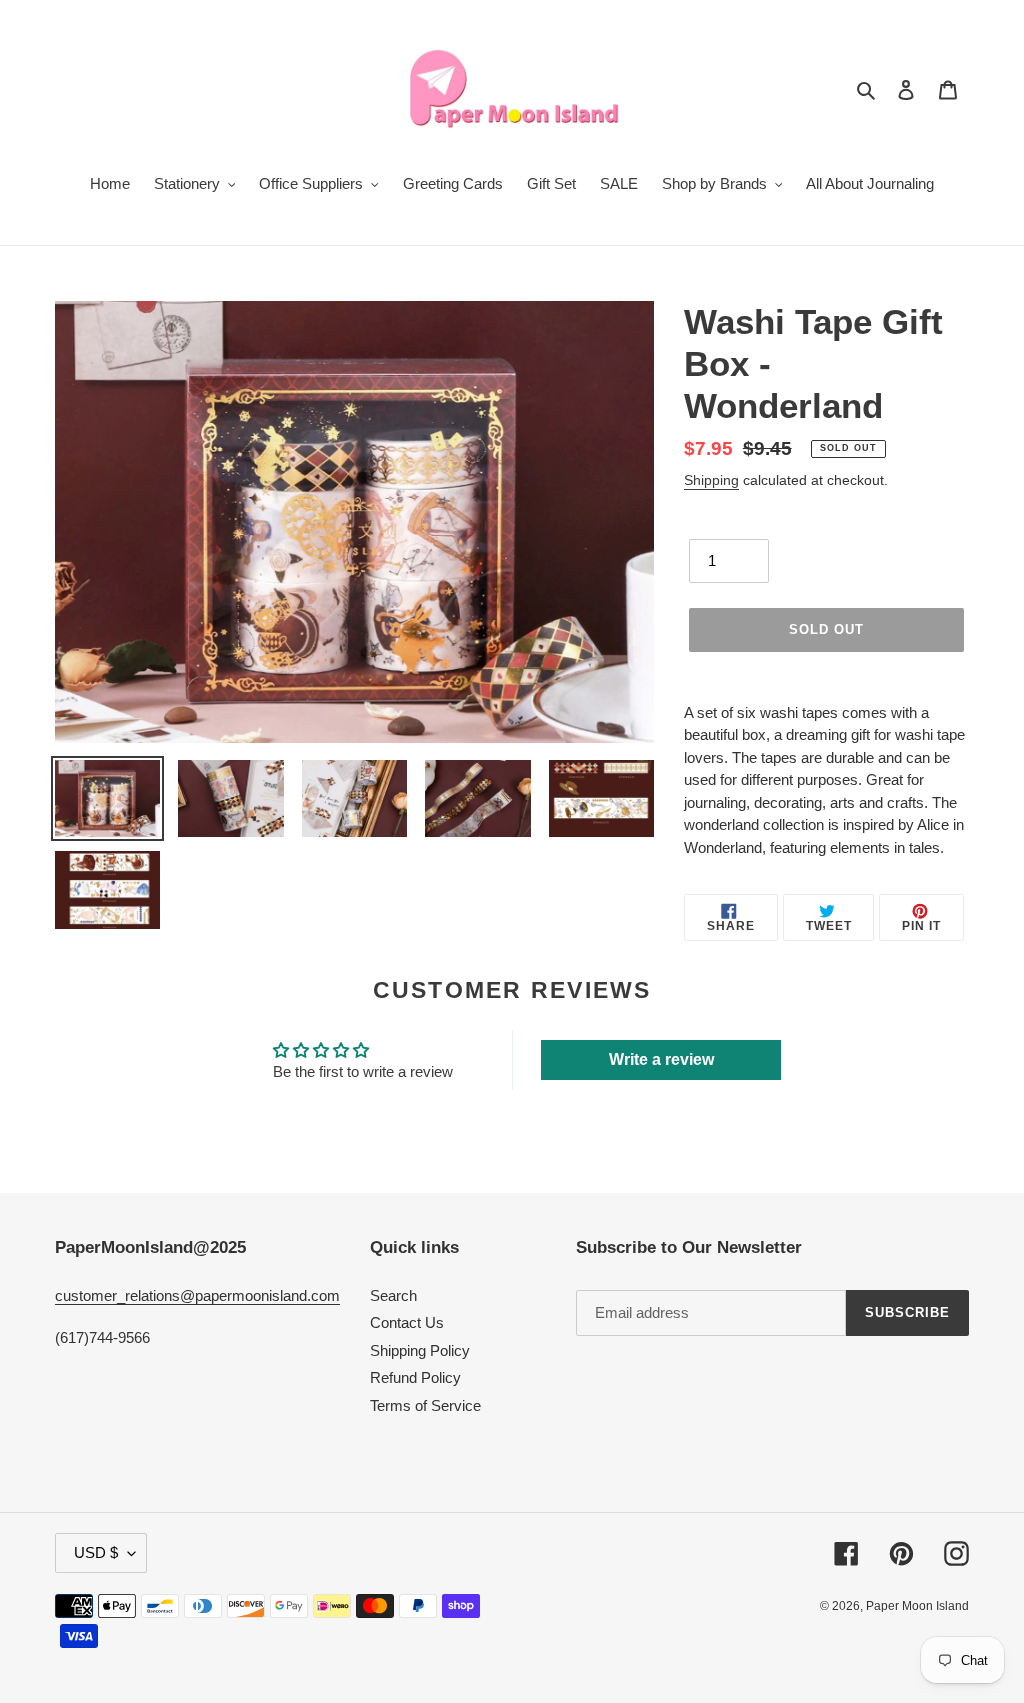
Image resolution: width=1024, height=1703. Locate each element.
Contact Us (407, 1322)
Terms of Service (425, 1405)
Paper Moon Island (917, 1606)
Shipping (711, 480)
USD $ (96, 1552)
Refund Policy (415, 1377)
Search (393, 1295)
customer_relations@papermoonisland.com (197, 1295)
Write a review (661, 1059)
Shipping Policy (420, 1350)
